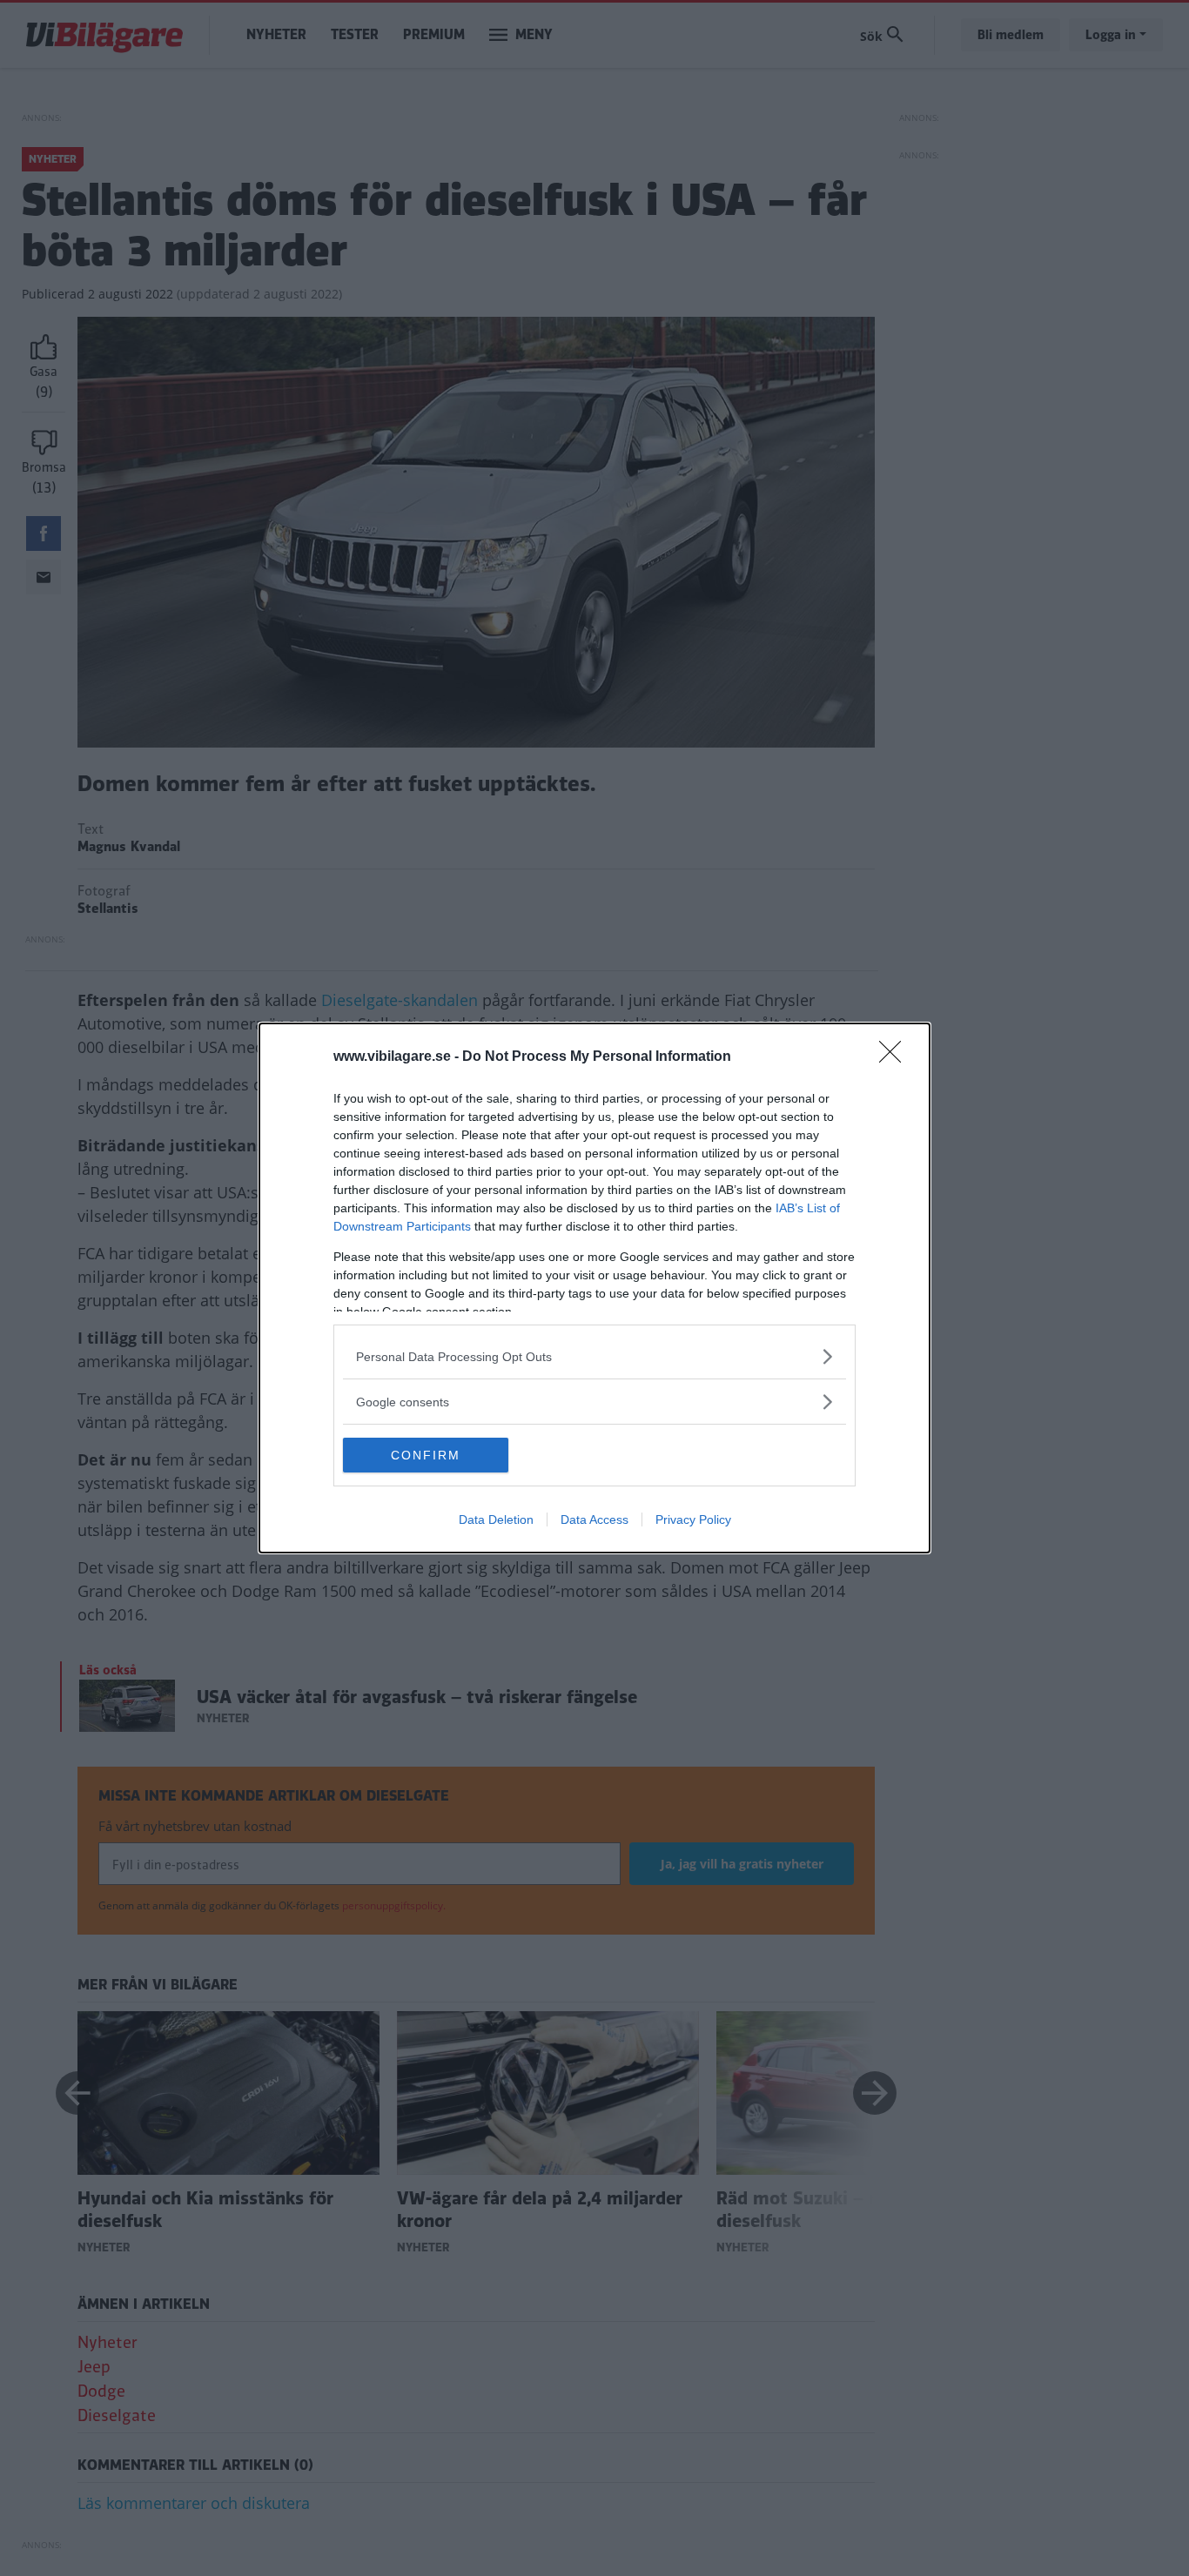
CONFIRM (426, 1455)
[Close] (896, 1057)
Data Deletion (496, 1519)
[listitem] (594, 1356)
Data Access (594, 1519)
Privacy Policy (693, 1519)
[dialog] (594, 1288)
